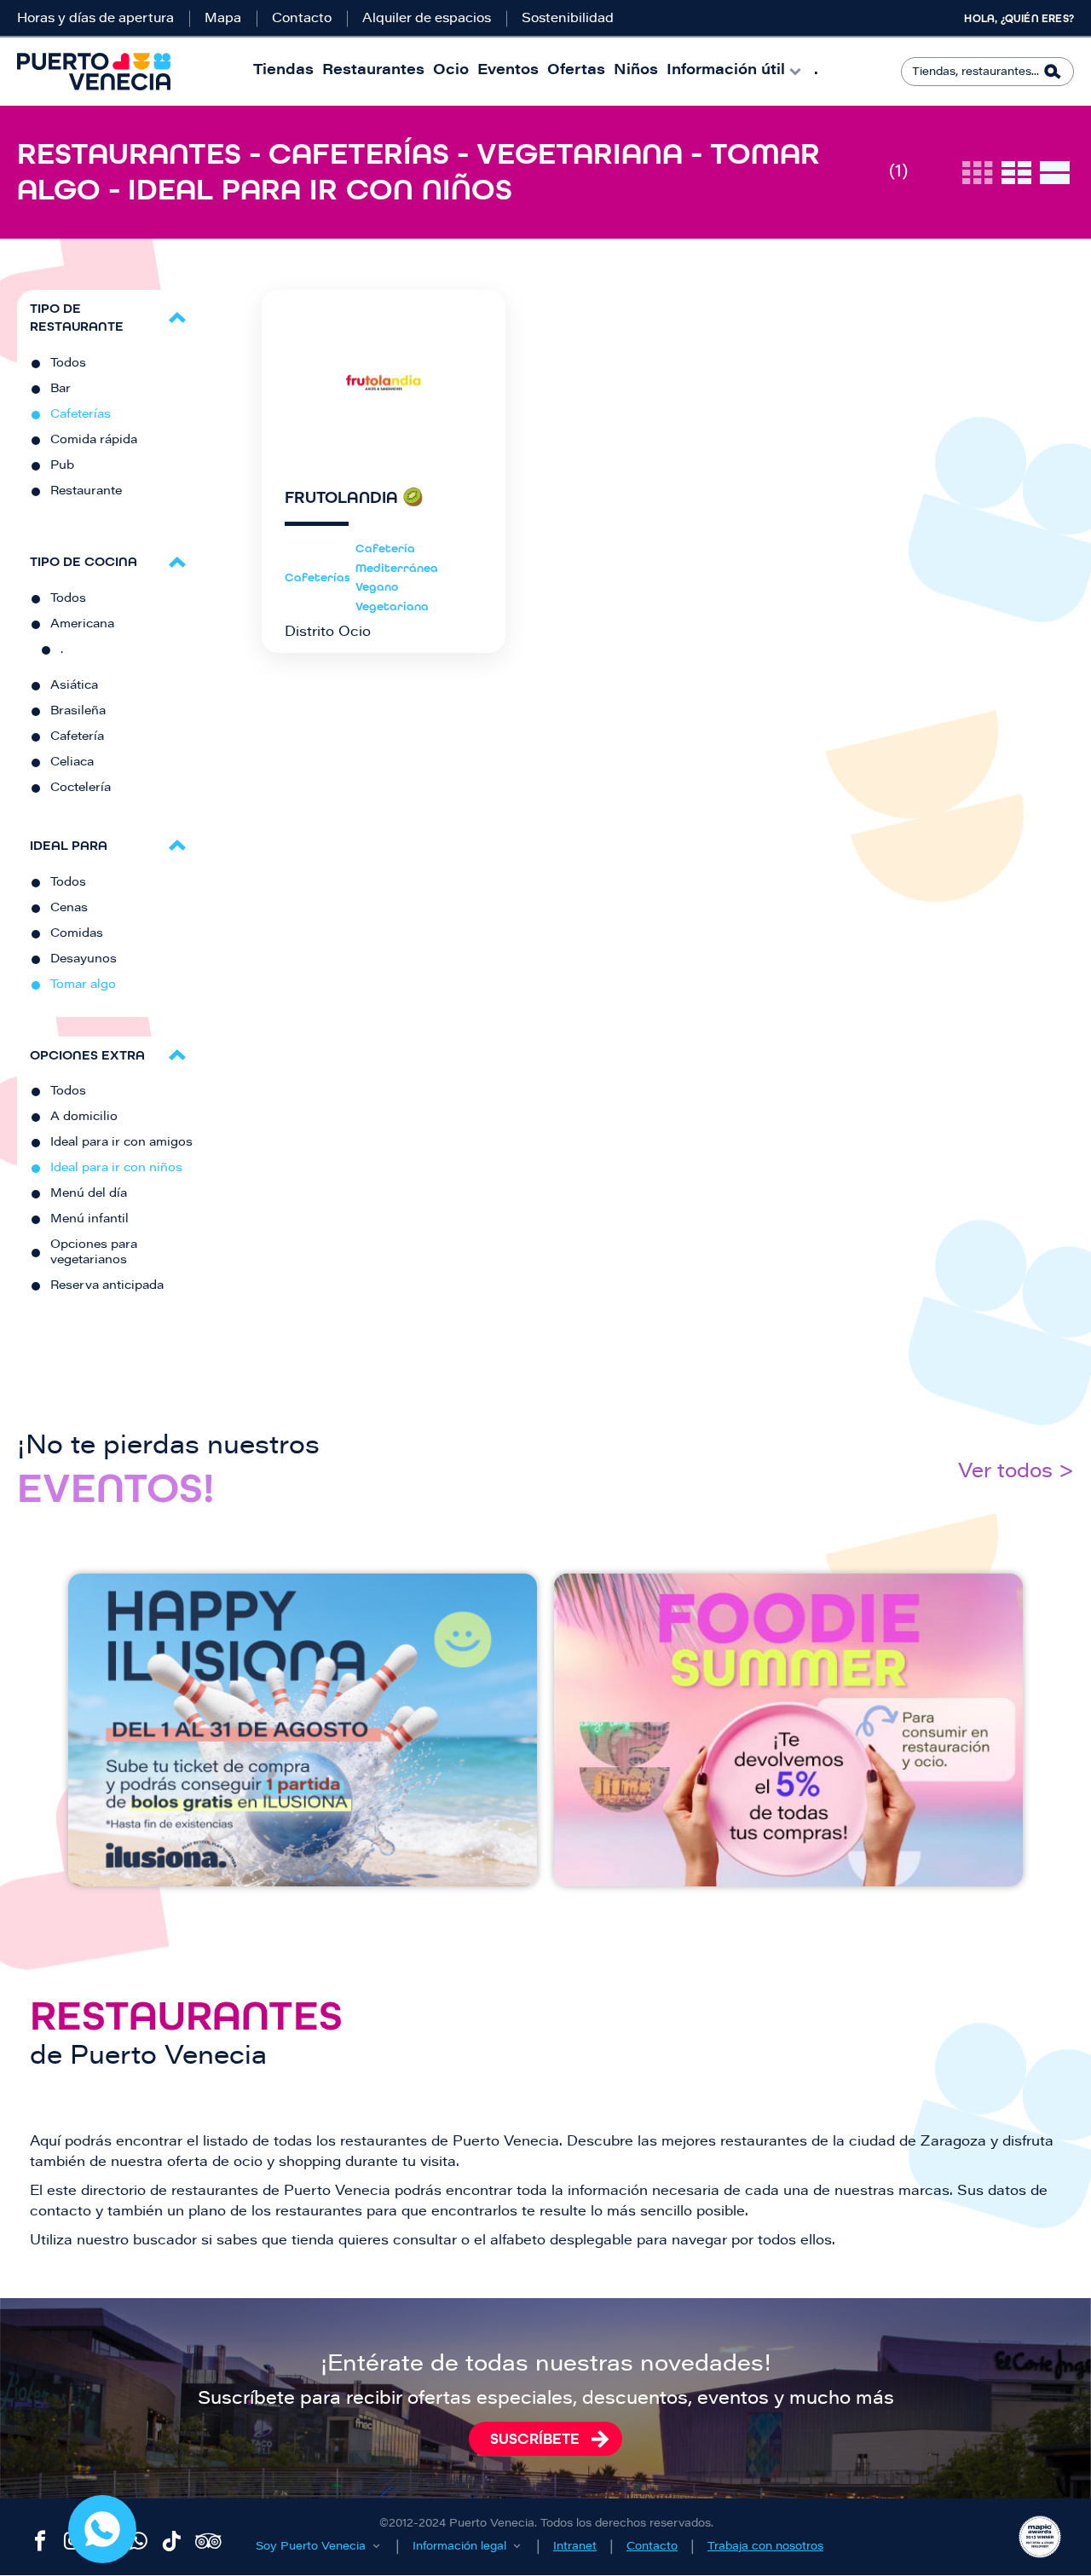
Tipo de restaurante (77, 317)
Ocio (451, 71)
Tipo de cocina (84, 561)
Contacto (302, 19)
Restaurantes (373, 71)
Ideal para (69, 845)
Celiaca (72, 763)
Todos (68, 364)
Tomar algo (83, 985)
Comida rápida (94, 441)
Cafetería (77, 737)
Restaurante (86, 492)
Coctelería (81, 788)
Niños (636, 71)
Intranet (575, 2547)
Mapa (223, 19)
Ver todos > (1016, 1473)
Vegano (377, 587)
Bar (61, 390)
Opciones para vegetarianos (94, 1253)
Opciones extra (87, 1055)
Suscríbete (535, 2439)
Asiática (74, 686)
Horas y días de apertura (95, 19)
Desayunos (84, 960)
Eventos (508, 71)
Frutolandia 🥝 (354, 498)
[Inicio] (94, 72)
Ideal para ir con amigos (121, 1143)
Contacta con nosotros (102, 2529)
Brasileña (78, 712)
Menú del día (89, 1194)
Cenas (69, 909)
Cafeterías (81, 415)
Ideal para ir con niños (116, 1169)
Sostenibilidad (568, 19)
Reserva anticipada (107, 1286)
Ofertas (576, 71)
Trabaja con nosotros (765, 2547)
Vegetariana (392, 606)
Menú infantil (89, 1220)
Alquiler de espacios (427, 19)
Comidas (77, 934)
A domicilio (84, 1118)
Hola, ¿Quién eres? (1019, 19)
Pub (62, 466)
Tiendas (283, 71)
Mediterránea (397, 568)
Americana (82, 625)
